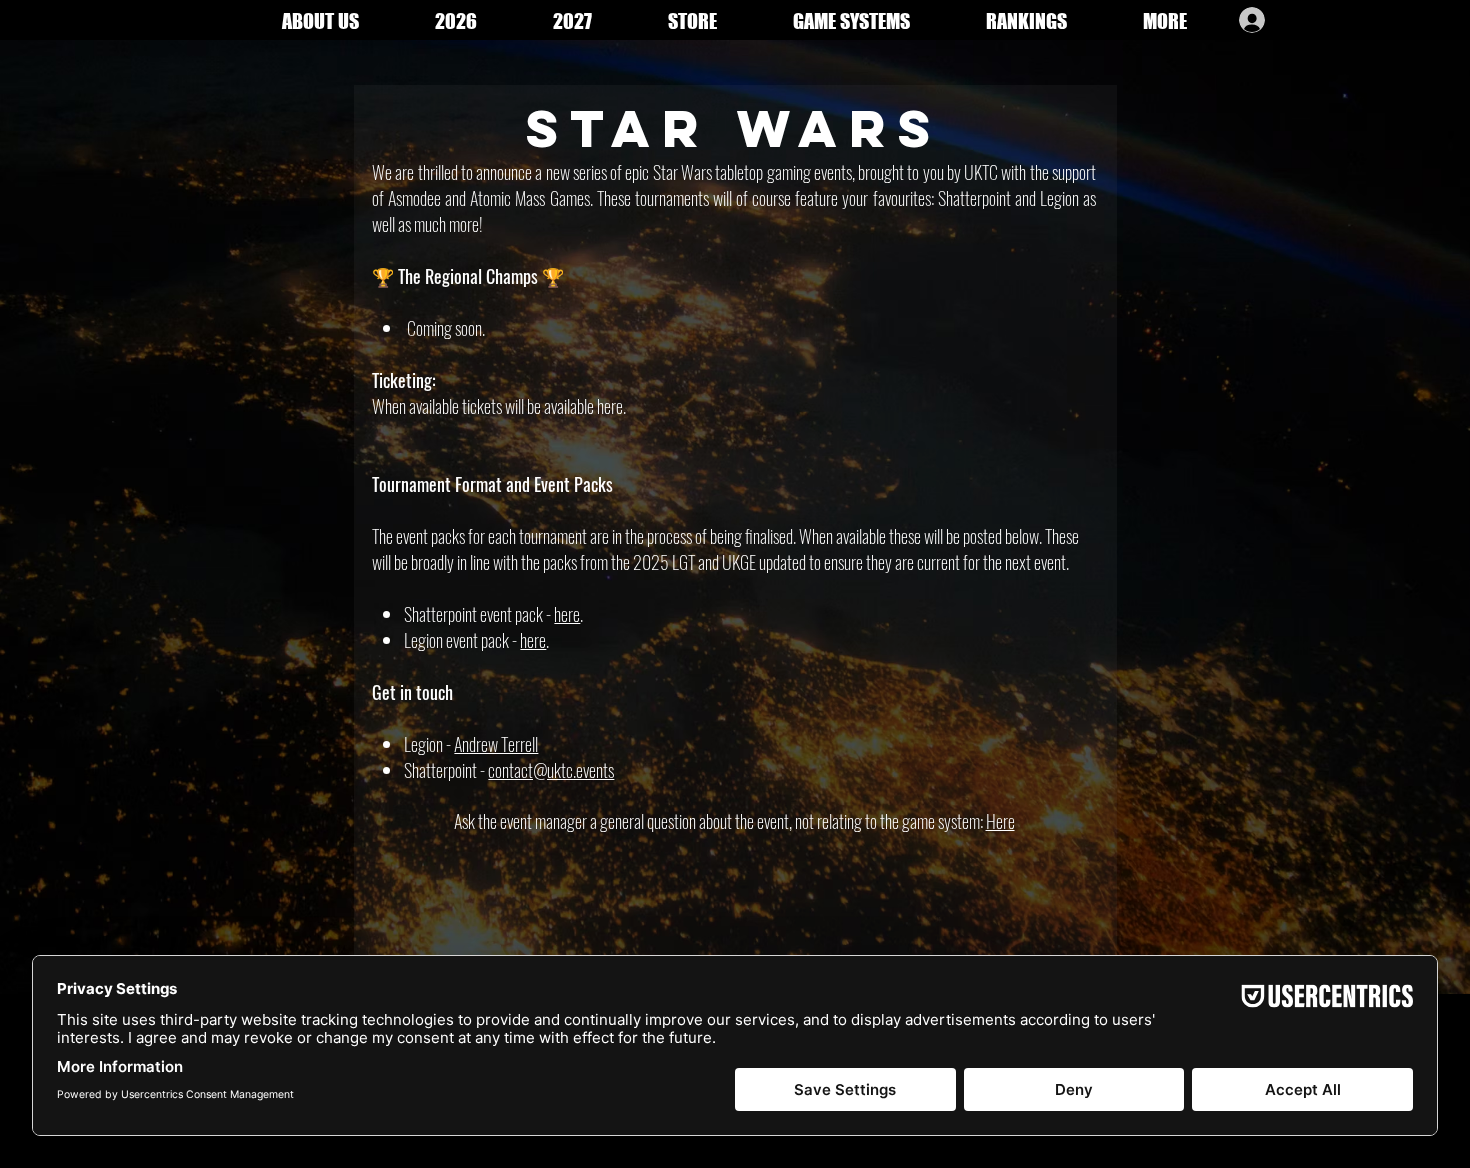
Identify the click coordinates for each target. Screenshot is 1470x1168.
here (567, 614)
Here (1000, 821)
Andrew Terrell (496, 744)
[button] (1165, 19)
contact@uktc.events (551, 770)
